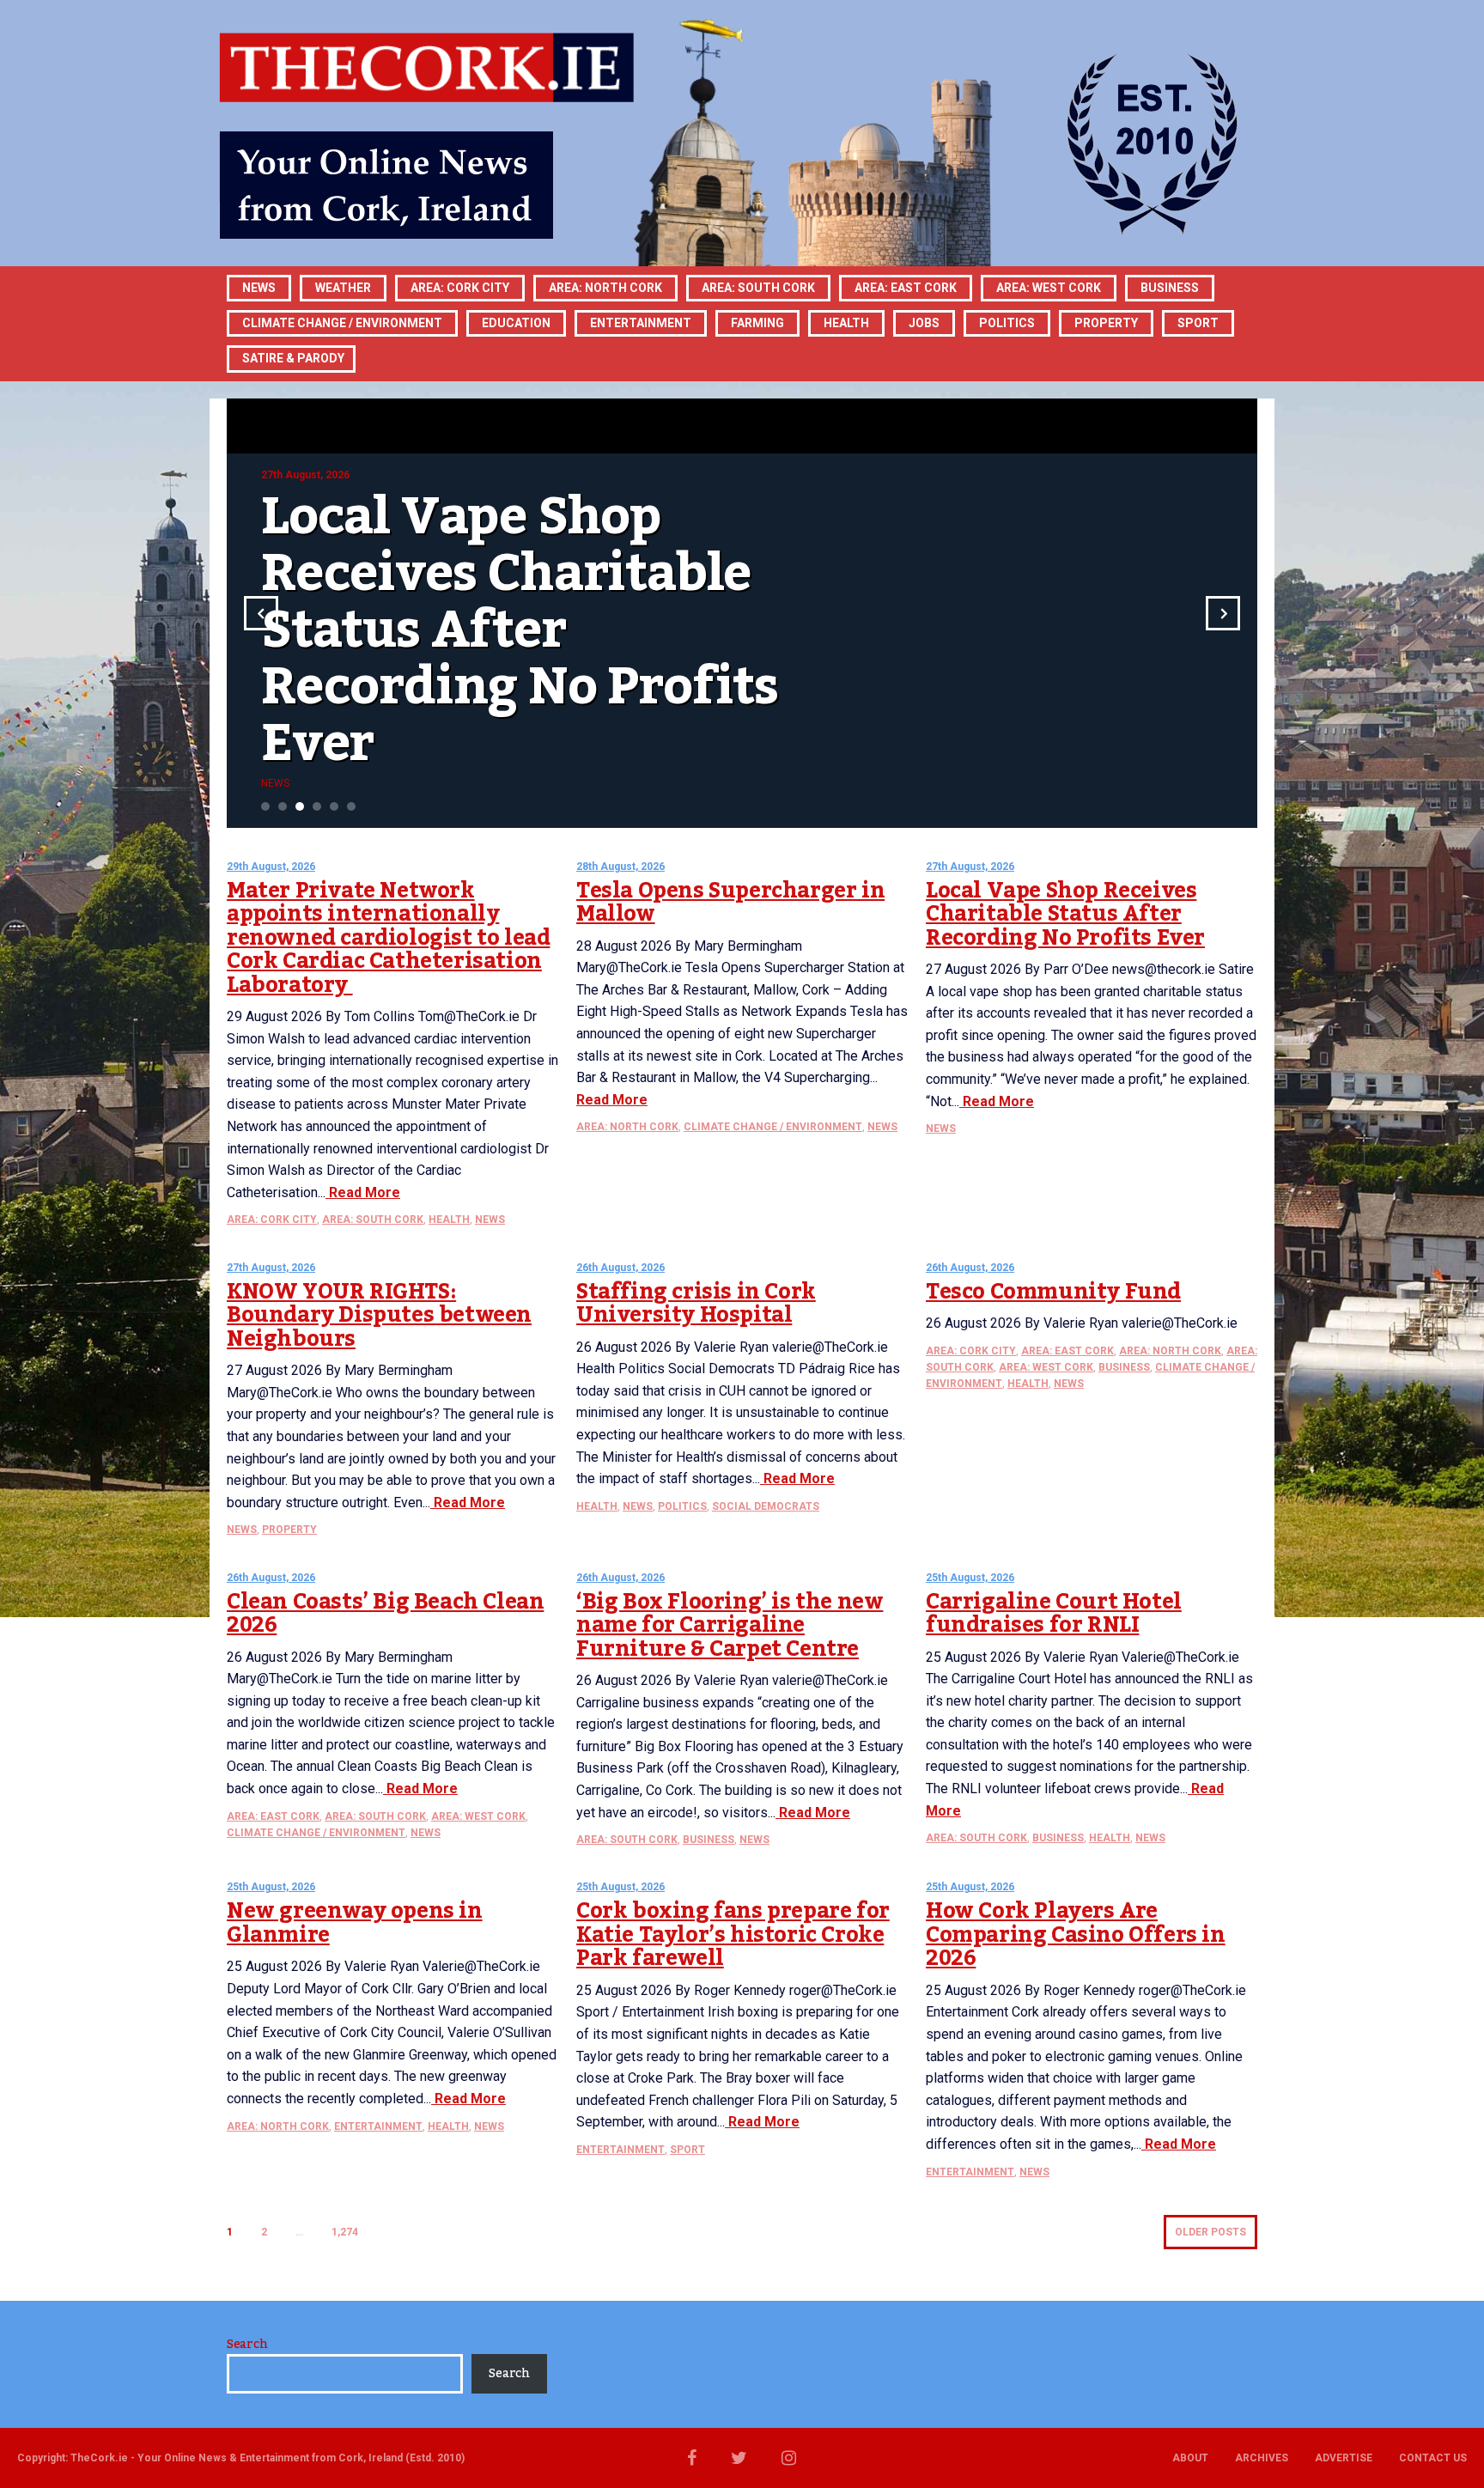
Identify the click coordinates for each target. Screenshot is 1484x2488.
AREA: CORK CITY (460, 288)
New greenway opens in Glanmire (355, 1923)
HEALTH (846, 323)
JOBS (924, 323)
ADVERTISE (1344, 2458)
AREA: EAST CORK (906, 288)
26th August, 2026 (620, 1268)
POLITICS (1007, 323)
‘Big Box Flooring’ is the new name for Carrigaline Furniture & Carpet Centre (730, 1625)
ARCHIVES (1262, 2458)
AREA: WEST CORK (1049, 288)
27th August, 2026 (970, 867)
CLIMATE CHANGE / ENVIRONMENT (773, 1127)
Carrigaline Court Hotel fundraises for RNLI (1054, 1614)
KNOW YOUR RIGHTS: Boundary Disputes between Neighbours (379, 1315)
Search (247, 2345)
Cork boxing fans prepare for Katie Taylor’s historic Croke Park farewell (733, 1934)
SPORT (1198, 323)
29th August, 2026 (271, 867)
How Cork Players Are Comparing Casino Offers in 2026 (1076, 1934)
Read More (363, 1192)
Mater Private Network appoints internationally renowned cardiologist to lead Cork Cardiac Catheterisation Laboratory (388, 938)
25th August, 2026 (970, 1578)
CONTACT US (1433, 2458)
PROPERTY (1106, 323)
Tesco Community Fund (1053, 1292)
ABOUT (1190, 2458)
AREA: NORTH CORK (627, 1127)
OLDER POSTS (1210, 2232)
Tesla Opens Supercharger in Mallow (730, 903)
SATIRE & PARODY (293, 358)
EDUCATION (516, 323)
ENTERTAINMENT (641, 323)
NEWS (490, 1220)
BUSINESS (1170, 288)
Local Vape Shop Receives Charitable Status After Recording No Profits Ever (1065, 914)
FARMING (757, 323)
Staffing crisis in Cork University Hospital (696, 1304)
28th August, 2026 (620, 867)
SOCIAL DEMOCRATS (766, 1506)
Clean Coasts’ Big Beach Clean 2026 (385, 1614)
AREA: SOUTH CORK (373, 1220)
